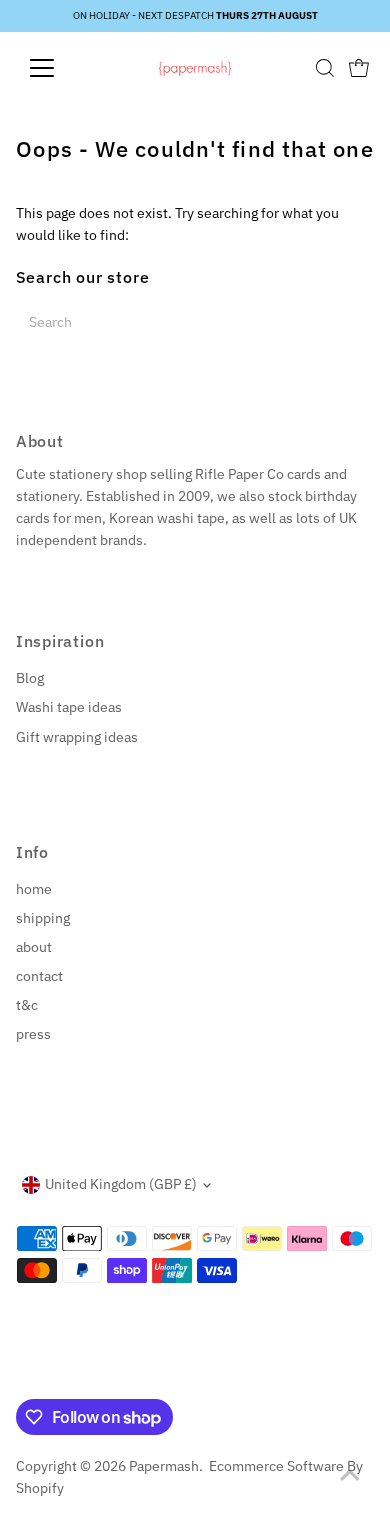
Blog (30, 678)
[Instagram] (48, 1375)
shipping (43, 918)
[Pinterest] (73, 1375)
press (33, 1034)
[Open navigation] (58, 68)
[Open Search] (325, 68)
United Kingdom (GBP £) (121, 1184)
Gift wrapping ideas (77, 737)
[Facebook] (25, 1375)
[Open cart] (359, 68)
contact (39, 976)
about (34, 947)
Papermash (164, 1466)
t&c (27, 1005)
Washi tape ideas (69, 707)
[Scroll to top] (350, 1475)
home (34, 889)
